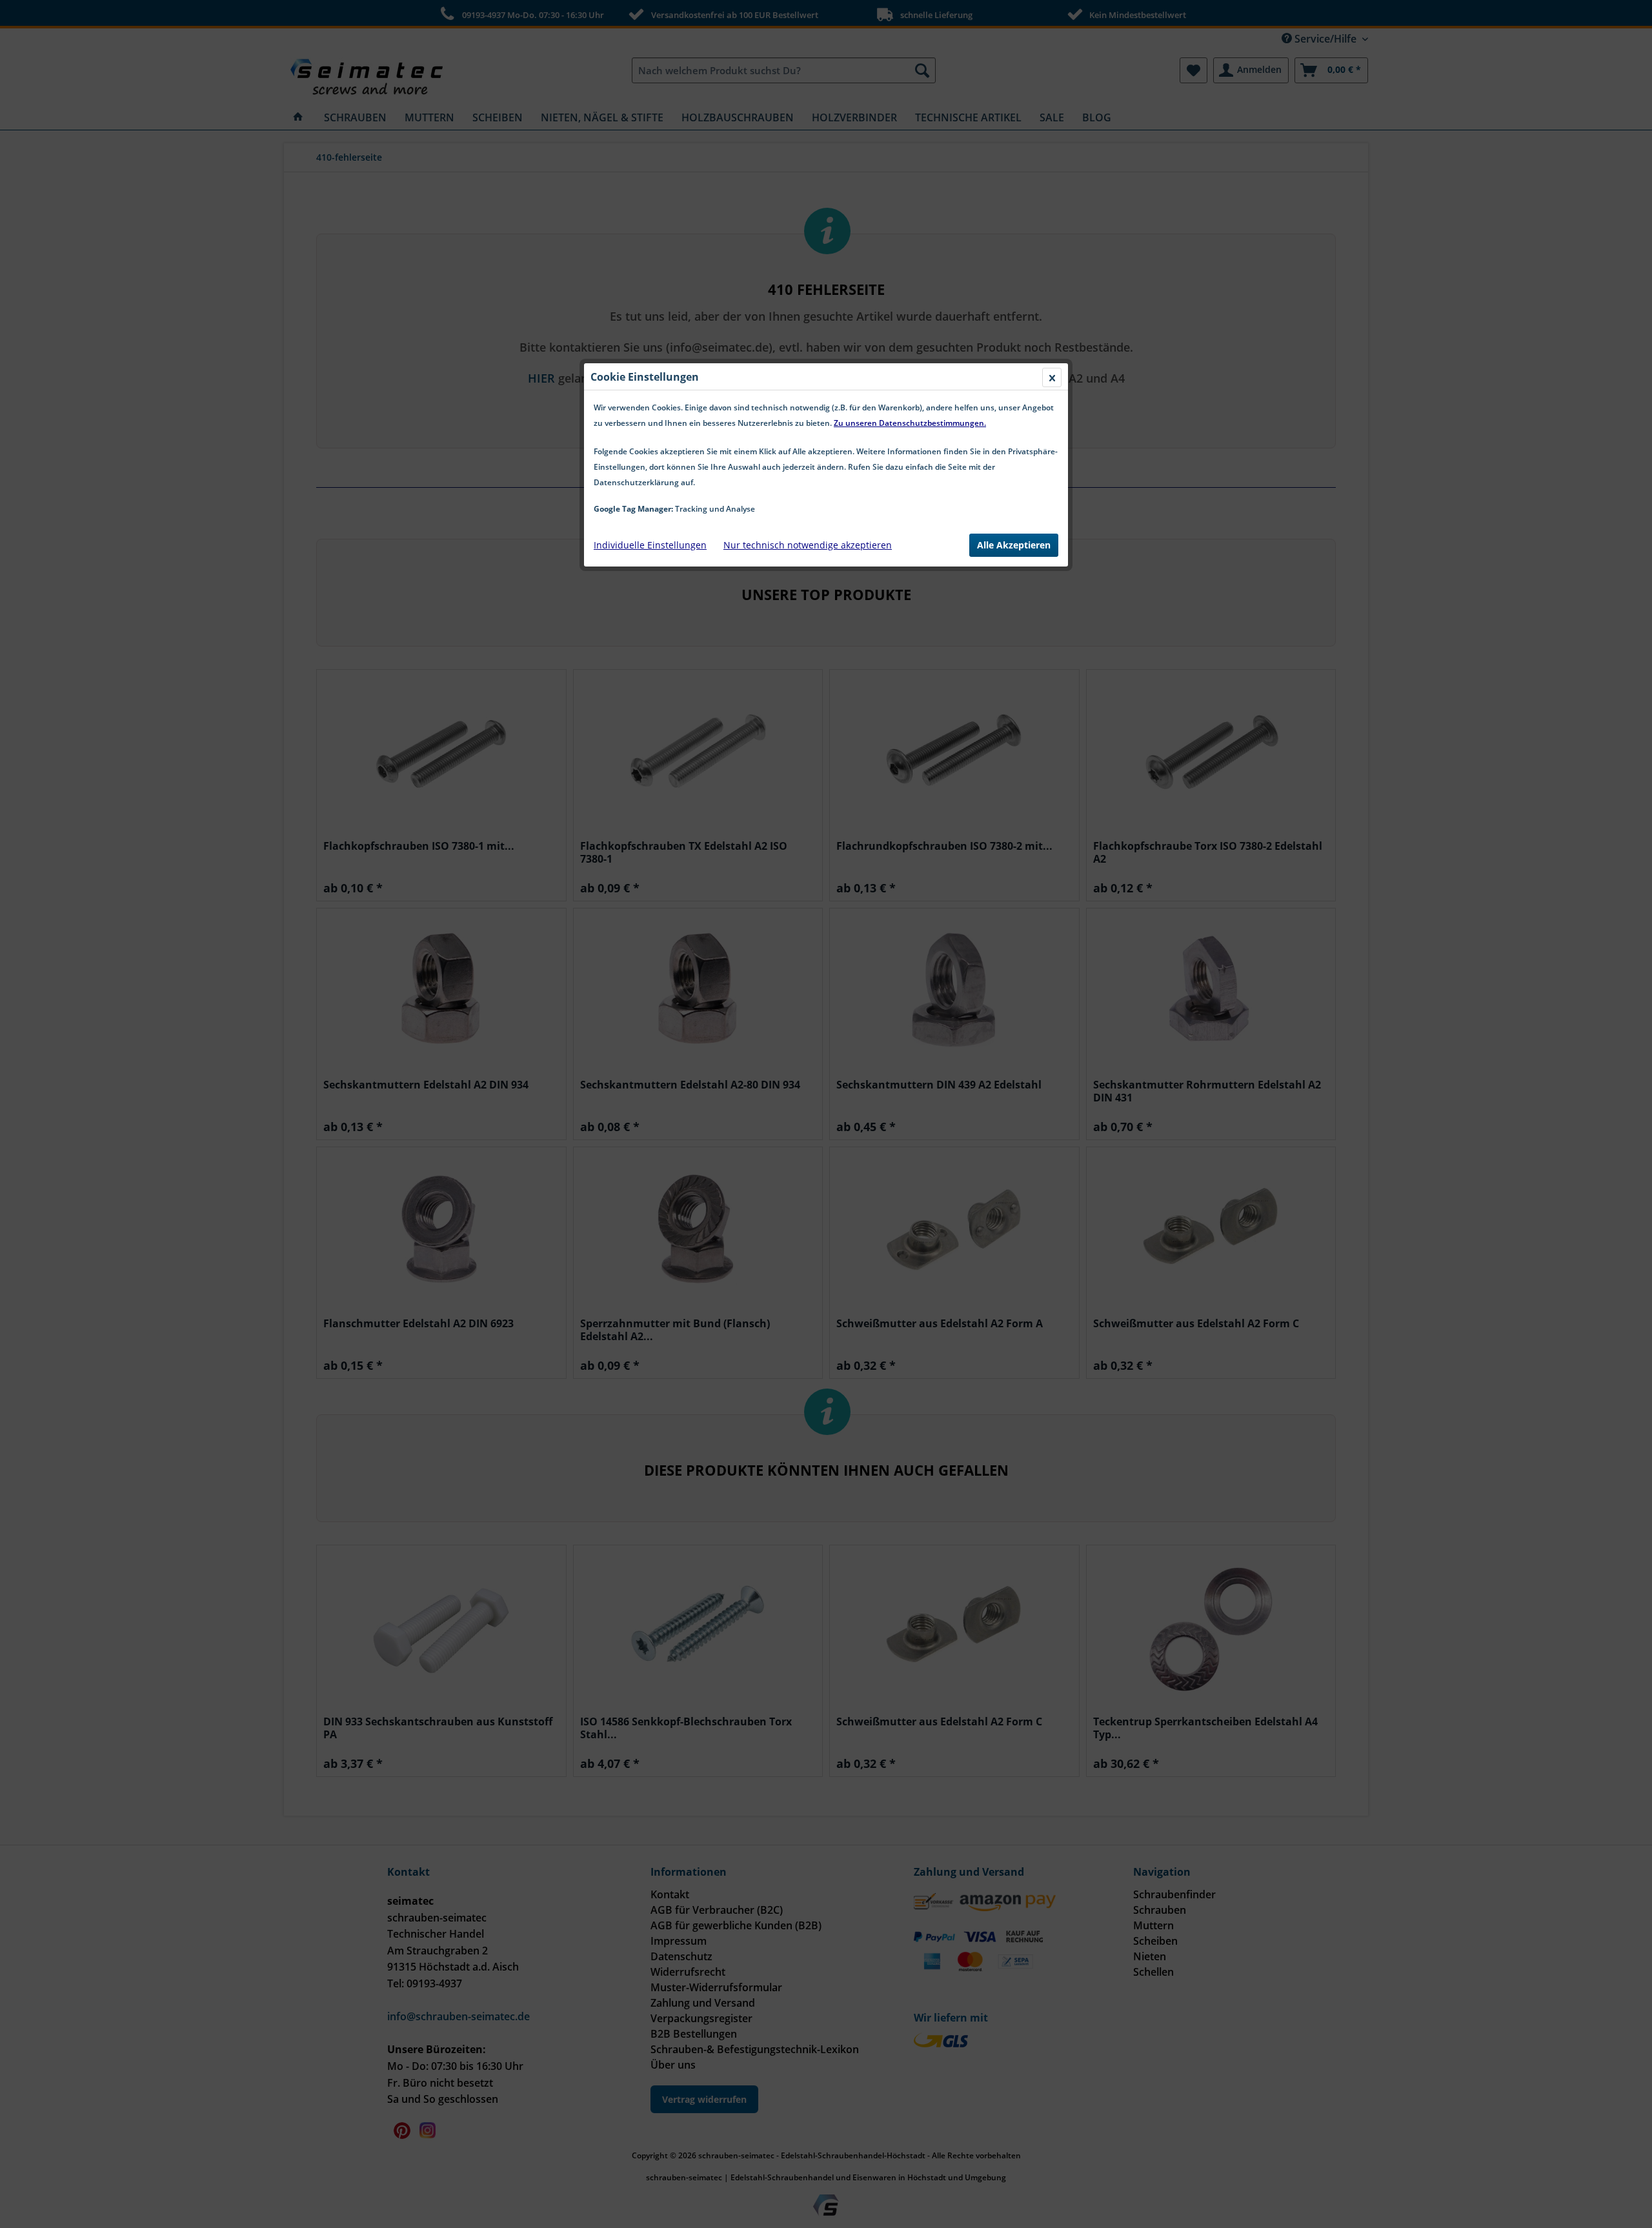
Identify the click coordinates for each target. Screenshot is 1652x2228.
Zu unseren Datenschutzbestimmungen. (910, 423)
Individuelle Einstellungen (650, 545)
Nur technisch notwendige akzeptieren (808, 545)
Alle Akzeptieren (1014, 545)
